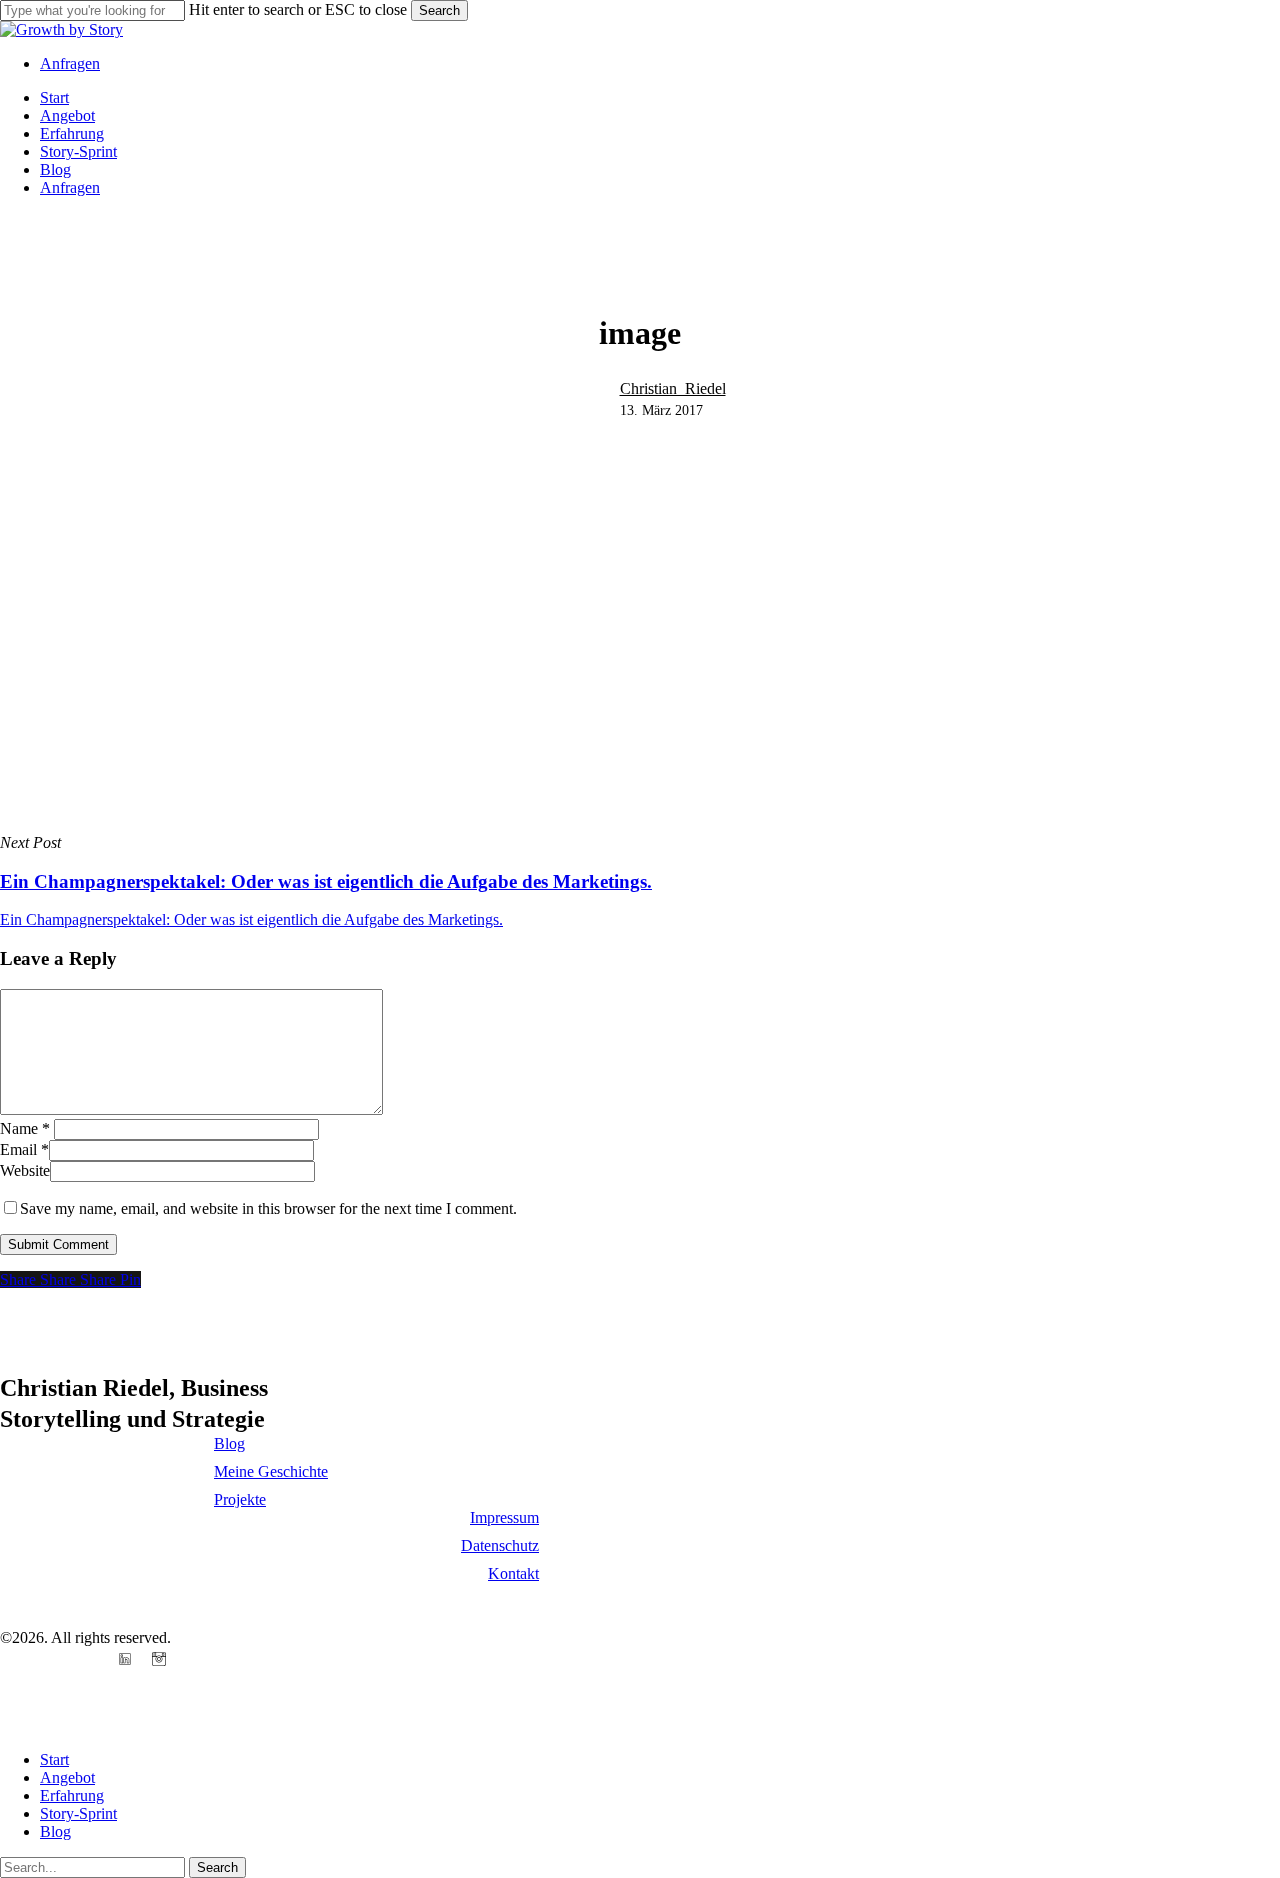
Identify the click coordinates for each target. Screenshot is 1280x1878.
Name (25, 1128)
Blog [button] (229, 1443)
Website (25, 1170)
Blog (55, 1831)
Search (439, 10)
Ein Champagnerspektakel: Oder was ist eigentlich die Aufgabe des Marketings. (251, 919)
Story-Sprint (78, 1813)
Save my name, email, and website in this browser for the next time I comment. (268, 1208)
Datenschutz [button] (500, 1545)
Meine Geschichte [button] (271, 1471)
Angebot (67, 1777)
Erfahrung (72, 1795)
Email (24, 1149)
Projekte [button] (240, 1499)
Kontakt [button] (513, 1573)
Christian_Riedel (673, 388)
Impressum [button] (504, 1517)
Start (54, 1759)
